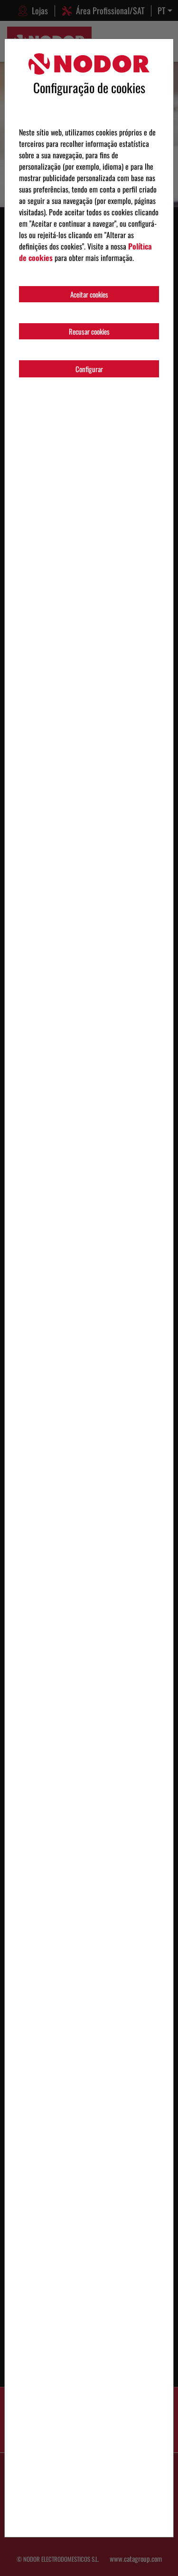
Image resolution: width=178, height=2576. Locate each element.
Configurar (89, 369)
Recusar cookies (89, 331)
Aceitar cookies (89, 294)
